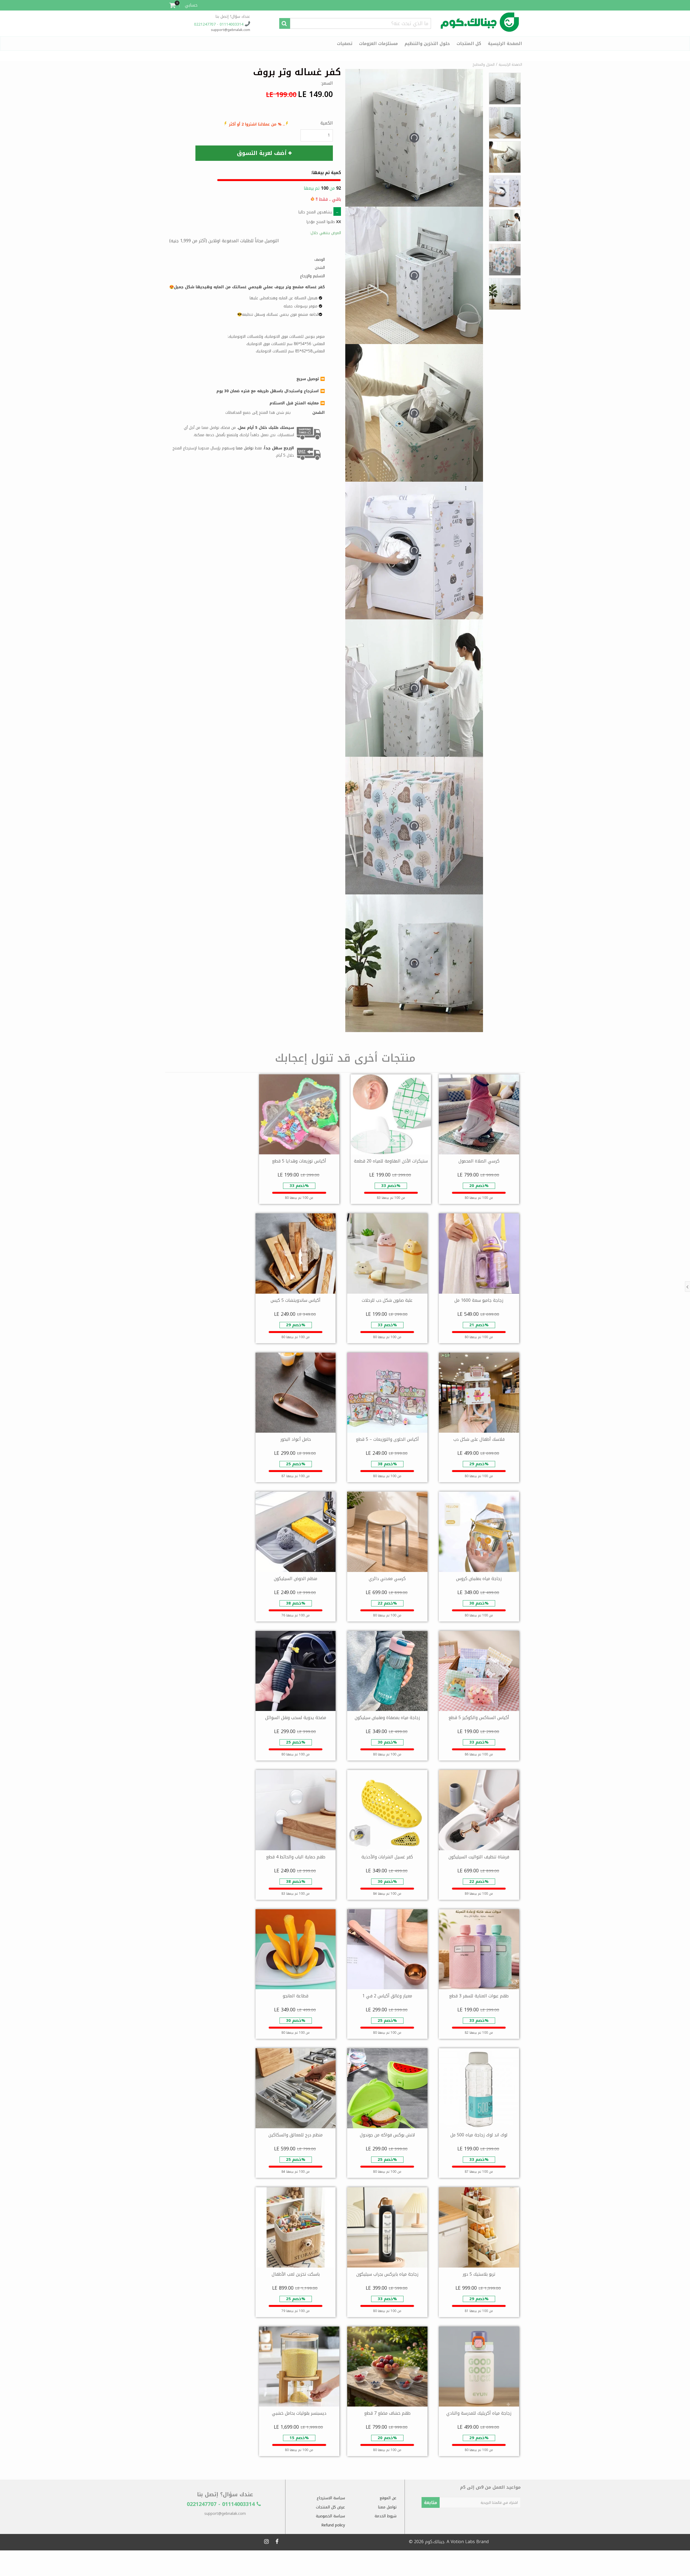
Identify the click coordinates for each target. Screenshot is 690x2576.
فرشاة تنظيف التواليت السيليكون (479, 1857)
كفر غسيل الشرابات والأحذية (387, 1857)
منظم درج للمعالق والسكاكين (296, 2135)
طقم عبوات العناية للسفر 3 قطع (479, 1996)
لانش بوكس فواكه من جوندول (387, 2135)
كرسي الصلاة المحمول (479, 1161)
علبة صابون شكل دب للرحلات (387, 1300)
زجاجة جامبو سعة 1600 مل (479, 1300)
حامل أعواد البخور (296, 1439)
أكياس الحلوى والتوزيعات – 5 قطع (387, 1439)
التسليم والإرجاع (312, 276)
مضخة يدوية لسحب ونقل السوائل (296, 1718)
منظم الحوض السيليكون (296, 1579)
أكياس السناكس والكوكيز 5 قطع (479, 1718)
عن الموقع (388, 2498)
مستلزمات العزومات (378, 44)
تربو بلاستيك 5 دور (479, 2274)
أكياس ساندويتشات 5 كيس (296, 1300)
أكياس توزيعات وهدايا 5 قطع (299, 1161)
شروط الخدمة (386, 2516)
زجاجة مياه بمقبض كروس (479, 1579)
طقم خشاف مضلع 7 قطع (387, 2413)
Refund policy (333, 2525)
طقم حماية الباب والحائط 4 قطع (296, 1857)
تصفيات (345, 44)
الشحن (320, 268)
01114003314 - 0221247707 (219, 24)
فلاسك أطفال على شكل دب (479, 1439)
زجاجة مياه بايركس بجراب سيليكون (387, 2274)
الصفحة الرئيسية (505, 44)
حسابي (191, 5)
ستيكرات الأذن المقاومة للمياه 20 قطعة (391, 1161)
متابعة (431, 2503)
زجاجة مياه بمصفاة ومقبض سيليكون (387, 1718)
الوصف (320, 260)
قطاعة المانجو (296, 1996)
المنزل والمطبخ (484, 65)
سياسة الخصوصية (330, 2516)
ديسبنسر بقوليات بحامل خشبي (299, 2413)
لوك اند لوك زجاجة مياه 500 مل (479, 2135)
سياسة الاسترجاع (331, 2498)
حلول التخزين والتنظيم (427, 44)
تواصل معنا (387, 2507)
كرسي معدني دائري (387, 1579)
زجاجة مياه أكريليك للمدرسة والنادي (479, 2413)
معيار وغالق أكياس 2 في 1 (387, 1996)
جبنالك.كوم (435, 2542)
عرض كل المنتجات (330, 2507)
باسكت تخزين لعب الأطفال (296, 2274)
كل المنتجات (469, 44)
